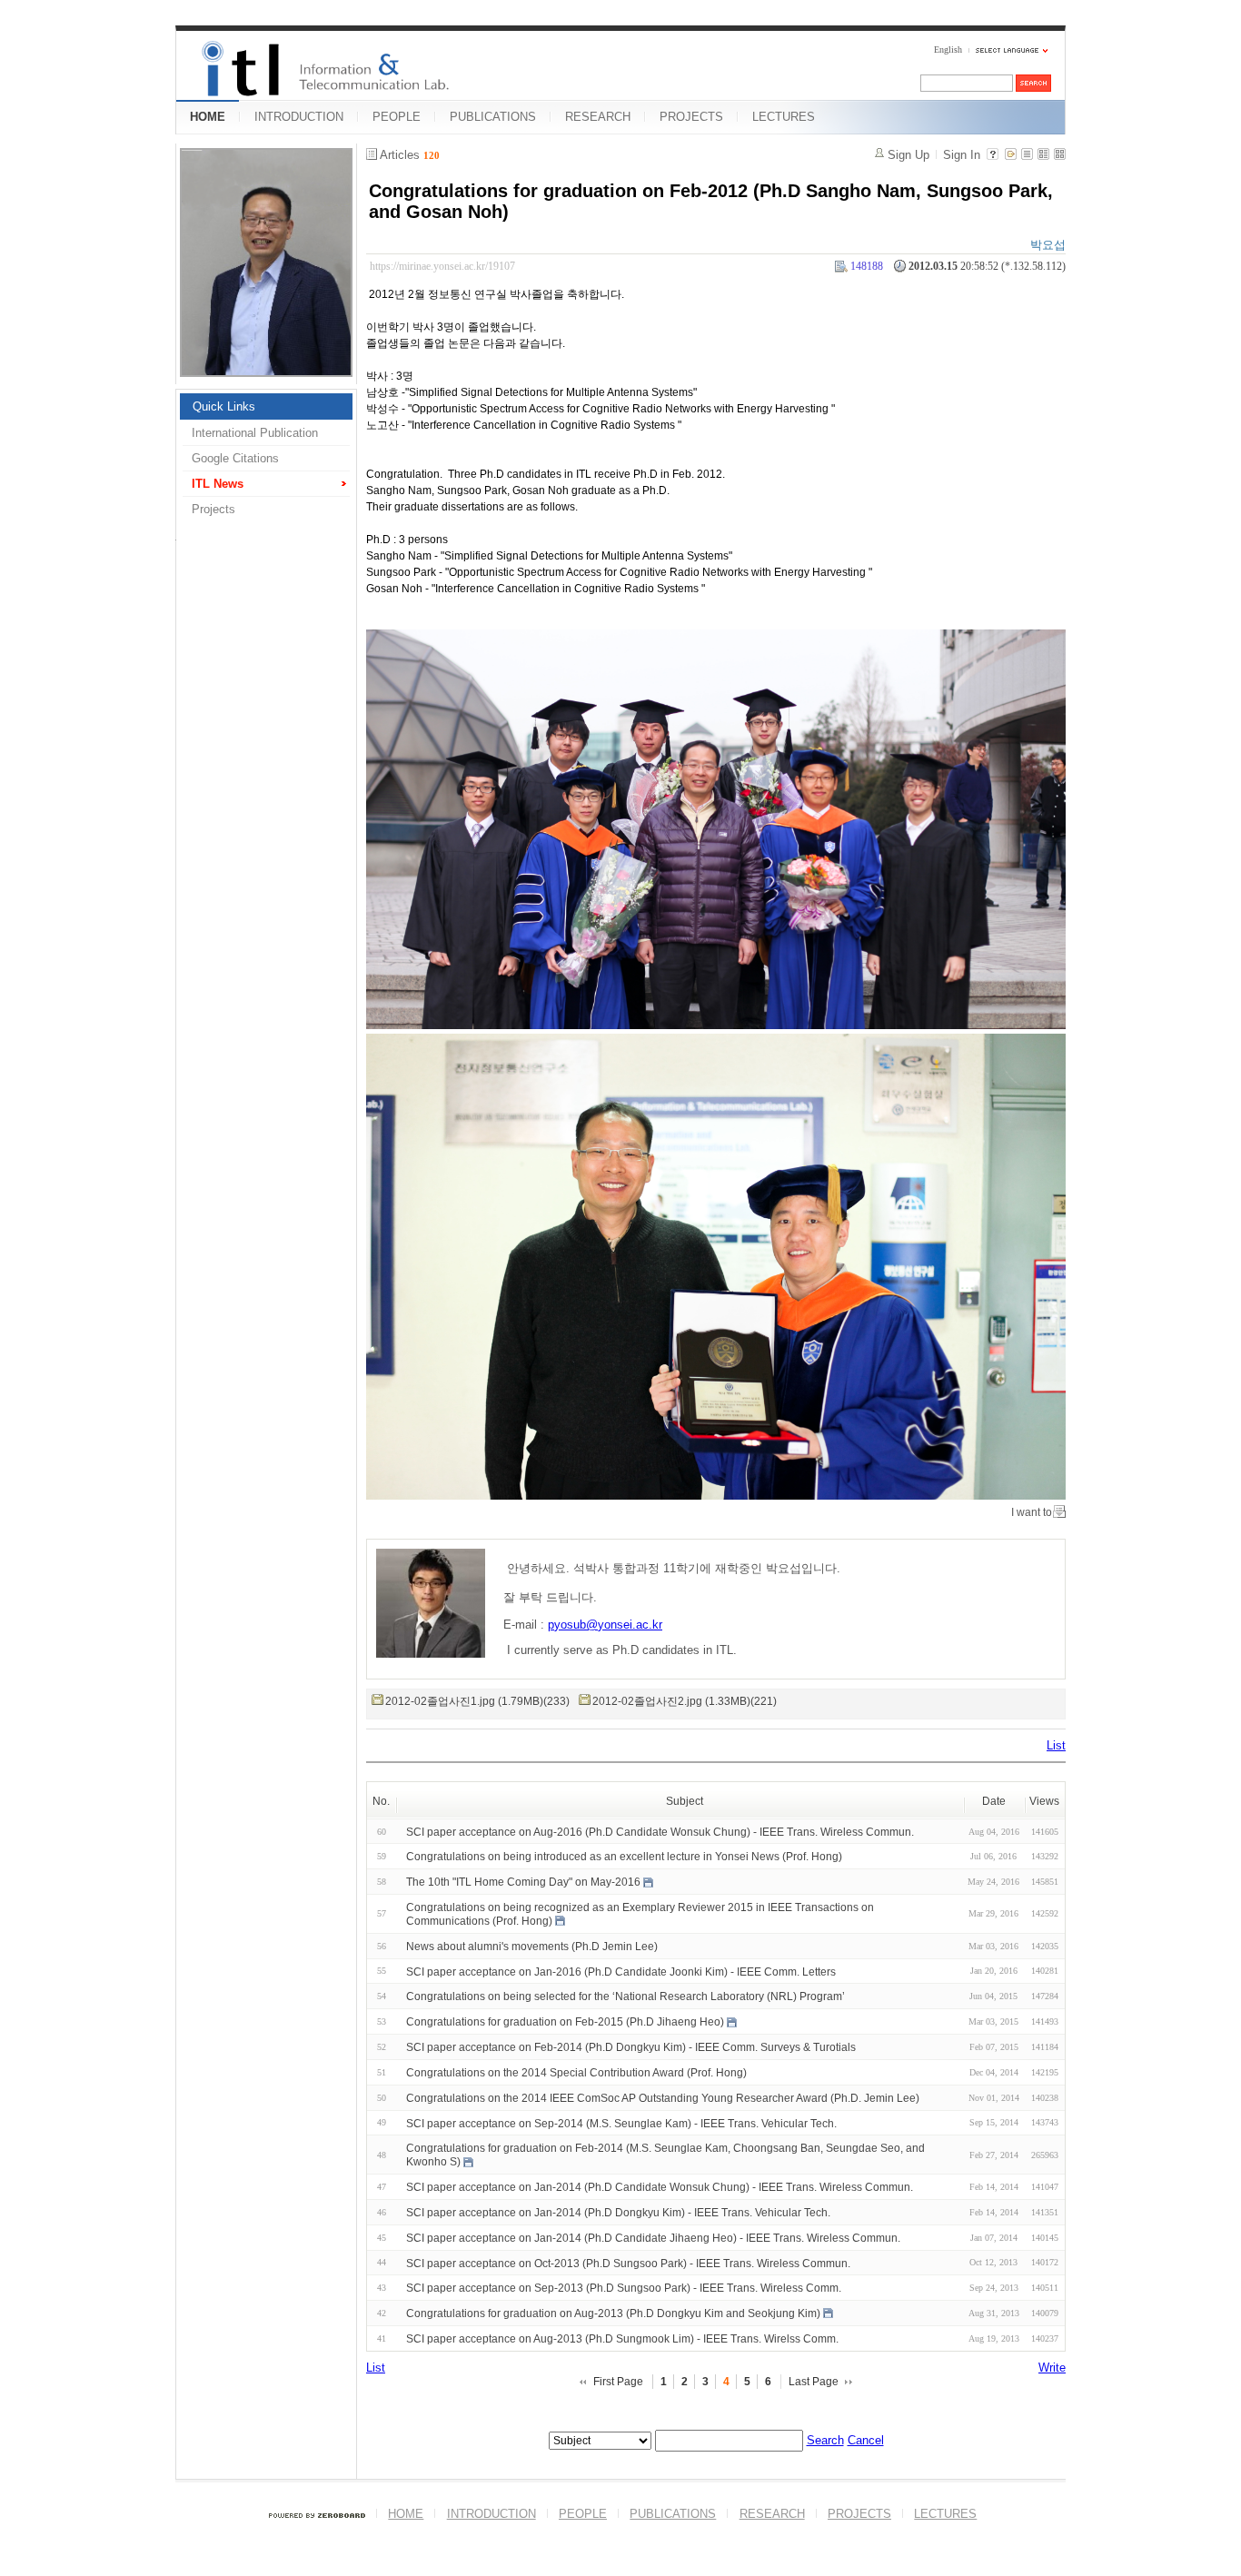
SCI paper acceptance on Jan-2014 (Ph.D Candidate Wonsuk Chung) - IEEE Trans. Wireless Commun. (660, 2187)
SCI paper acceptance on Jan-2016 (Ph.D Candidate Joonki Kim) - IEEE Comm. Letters (621, 1971)
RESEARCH (598, 117)
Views (1044, 1801)
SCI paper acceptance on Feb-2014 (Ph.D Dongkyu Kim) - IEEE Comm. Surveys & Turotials (631, 2047)
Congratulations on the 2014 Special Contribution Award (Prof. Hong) (576, 2073)
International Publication (255, 433)
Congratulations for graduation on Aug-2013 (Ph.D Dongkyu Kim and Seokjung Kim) (613, 2313)
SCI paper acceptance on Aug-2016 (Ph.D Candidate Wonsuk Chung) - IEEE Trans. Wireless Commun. (660, 1831)
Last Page (814, 2382)
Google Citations (235, 458)
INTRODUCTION (299, 117)
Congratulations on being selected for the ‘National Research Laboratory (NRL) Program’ (625, 1996)
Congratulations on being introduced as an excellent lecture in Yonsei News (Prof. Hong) (624, 1857)
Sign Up (908, 155)
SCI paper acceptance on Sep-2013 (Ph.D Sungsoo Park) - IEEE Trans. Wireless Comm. (624, 2288)
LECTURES (784, 117)
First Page (618, 2382)
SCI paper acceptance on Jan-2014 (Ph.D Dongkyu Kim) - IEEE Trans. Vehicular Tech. (618, 2213)
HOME (208, 117)
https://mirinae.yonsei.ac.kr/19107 (442, 266)
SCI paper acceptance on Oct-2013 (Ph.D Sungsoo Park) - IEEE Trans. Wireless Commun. (628, 2263)
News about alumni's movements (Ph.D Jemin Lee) (532, 1947)
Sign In (962, 155)
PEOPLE (397, 117)
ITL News (218, 484)
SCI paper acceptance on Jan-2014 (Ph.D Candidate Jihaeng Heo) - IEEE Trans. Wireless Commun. (653, 2238)
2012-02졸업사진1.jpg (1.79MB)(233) (477, 1701)
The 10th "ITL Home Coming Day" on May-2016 (523, 1882)
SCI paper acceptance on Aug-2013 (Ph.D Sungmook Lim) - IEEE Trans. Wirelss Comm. (622, 2339)
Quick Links (224, 406)
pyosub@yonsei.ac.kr (605, 1625)
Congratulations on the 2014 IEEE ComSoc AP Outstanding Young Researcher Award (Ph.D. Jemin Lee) (663, 2098)
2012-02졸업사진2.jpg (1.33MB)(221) (685, 1701)
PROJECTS (691, 117)
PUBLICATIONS (493, 117)
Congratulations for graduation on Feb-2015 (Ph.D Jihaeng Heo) (565, 2022)
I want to (1032, 1512)
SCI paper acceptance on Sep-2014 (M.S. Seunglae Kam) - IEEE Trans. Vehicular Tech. (621, 2123)
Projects (213, 509)
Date (994, 1801)
